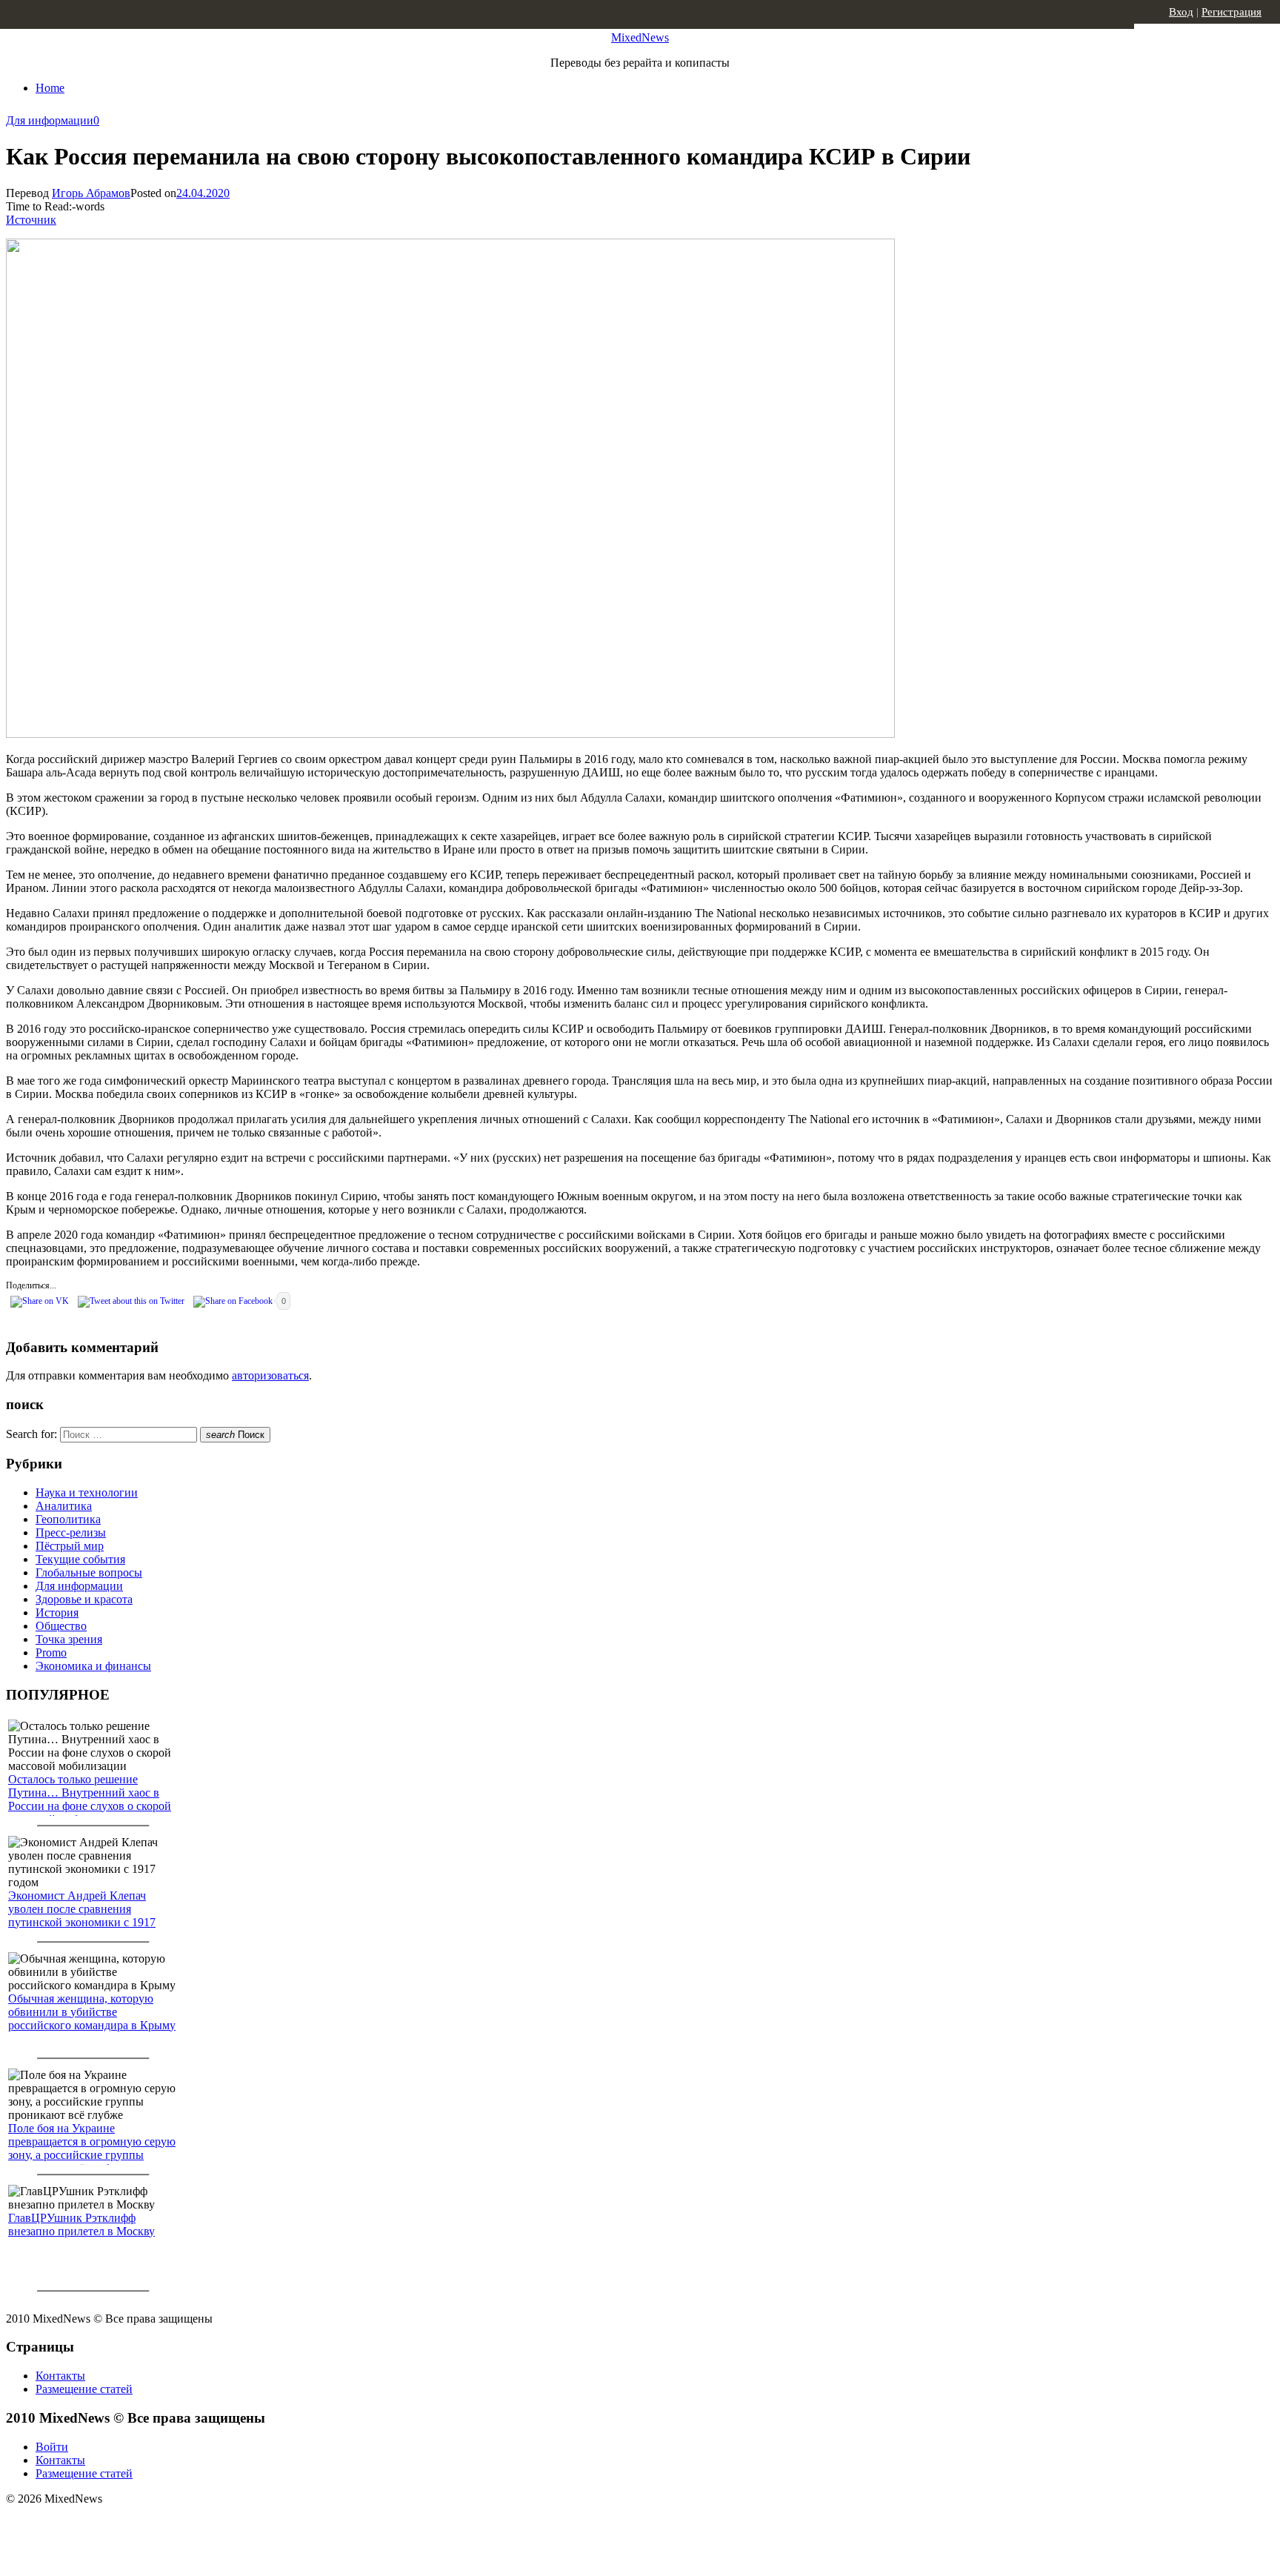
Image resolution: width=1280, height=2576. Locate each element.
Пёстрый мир (70, 1546)
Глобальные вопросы (89, 1572)
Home (50, 88)
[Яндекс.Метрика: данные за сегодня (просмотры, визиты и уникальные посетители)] (122, 2525)
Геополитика (68, 1519)
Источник (31, 220)
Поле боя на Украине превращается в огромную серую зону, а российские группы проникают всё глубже (92, 2148)
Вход (1181, 12)
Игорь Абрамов (91, 193)
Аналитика (64, 1506)
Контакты (60, 2376)
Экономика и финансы (93, 1666)
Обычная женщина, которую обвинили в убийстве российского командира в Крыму (92, 2012)
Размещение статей (84, 2389)
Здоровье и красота (84, 1599)
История (57, 1613)
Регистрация (1231, 12)
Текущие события (80, 1559)
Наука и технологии (87, 1492)
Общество (61, 1626)
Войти (52, 2447)
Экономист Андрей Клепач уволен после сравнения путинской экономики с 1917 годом (82, 1916)
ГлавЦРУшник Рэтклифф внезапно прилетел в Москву (81, 2224)
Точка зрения (69, 1639)
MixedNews (640, 37)
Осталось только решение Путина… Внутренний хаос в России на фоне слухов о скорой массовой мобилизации (90, 1799)
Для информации (50, 120)
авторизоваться (270, 1375)
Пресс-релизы (71, 1532)
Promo (51, 1653)
